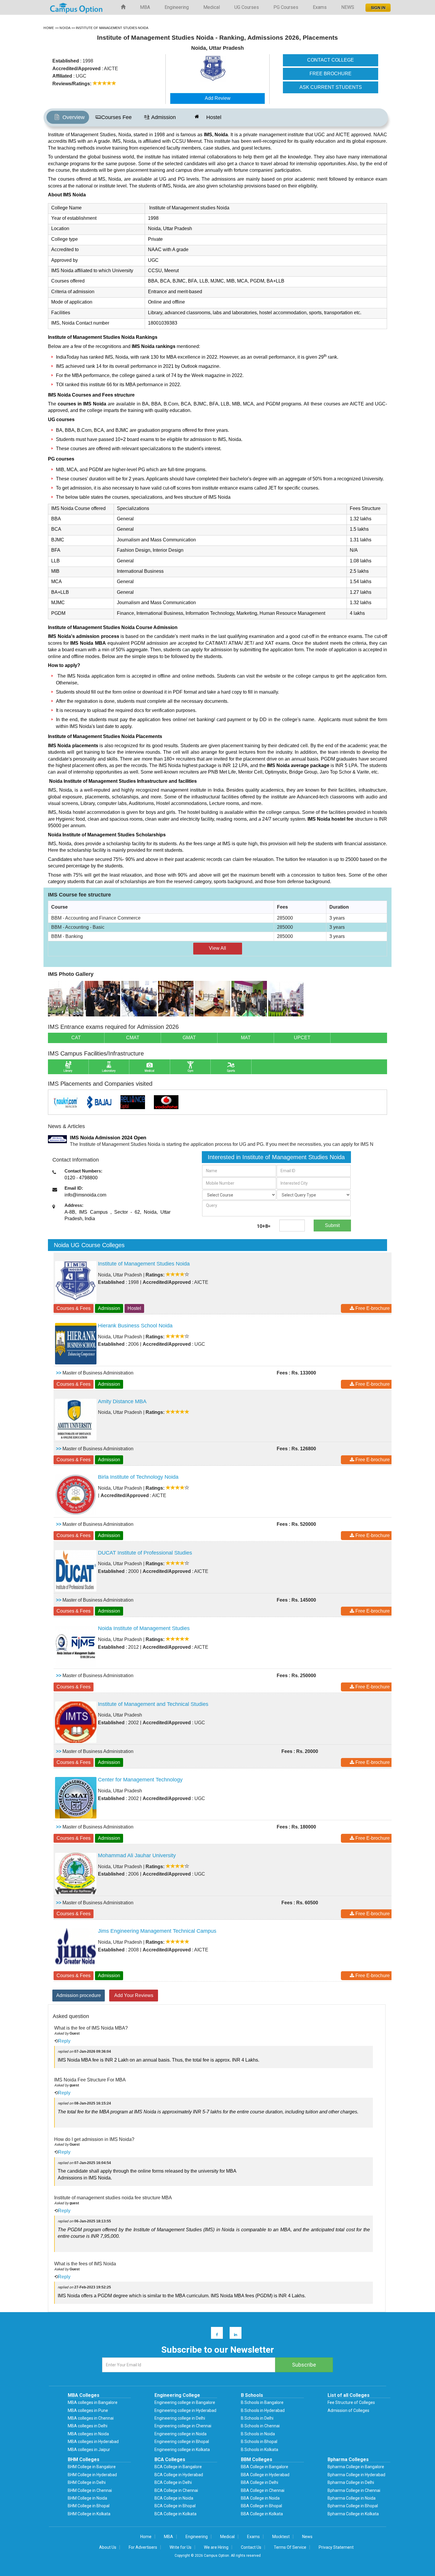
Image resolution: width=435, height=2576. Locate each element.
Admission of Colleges (348, 2410)
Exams (320, 7)
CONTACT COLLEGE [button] (331, 60)
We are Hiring (216, 2547)
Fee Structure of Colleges (351, 2402)
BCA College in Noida (174, 2498)
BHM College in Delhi (87, 2482)
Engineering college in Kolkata (182, 2450)
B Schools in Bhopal (259, 2442)
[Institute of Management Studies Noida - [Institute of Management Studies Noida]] (229, 69)
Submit (332, 1225)
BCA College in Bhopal (175, 2506)
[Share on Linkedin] (233, 2334)
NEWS (348, 7)
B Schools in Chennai (260, 2426)
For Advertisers (143, 2547)
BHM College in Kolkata (89, 2514)
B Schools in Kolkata (260, 2450)
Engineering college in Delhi (180, 2418)
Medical (212, 7)
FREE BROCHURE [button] (331, 74)
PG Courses (286, 7)
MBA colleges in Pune (88, 2410)
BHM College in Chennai (90, 2490)
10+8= (264, 1226)
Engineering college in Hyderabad (185, 2410)
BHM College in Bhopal (89, 2506)
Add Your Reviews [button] (134, 1995)
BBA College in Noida (260, 2498)
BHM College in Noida (87, 2498)
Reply (64, 2041)
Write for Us (181, 2547)
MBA (145, 7)
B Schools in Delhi (257, 2418)
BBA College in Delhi (260, 2482)
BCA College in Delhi (173, 2482)
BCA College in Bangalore (178, 2467)
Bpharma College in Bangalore (356, 2467)
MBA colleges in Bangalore (93, 2402)
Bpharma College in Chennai (354, 2490)
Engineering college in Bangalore (185, 2402)
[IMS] (66, 998)
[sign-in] (377, 6)
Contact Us (251, 2547)
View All (217, 948)
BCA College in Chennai (176, 2490)
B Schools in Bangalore (262, 2402)
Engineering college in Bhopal (182, 2442)
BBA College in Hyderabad (265, 2475)
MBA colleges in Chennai (91, 2418)
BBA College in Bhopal (261, 2506)
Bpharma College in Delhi (351, 2482)
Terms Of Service (290, 2547)
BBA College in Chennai (263, 2490)
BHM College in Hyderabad (92, 2475)
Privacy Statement (336, 2547)
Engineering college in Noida (181, 2434)
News (307, 2537)
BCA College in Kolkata (175, 2514)
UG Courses (247, 7)
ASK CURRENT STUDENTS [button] (331, 87)
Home (146, 2537)
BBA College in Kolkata (262, 2514)
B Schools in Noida (258, 2434)
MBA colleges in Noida (88, 2434)
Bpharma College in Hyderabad (356, 2475)
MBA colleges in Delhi (88, 2426)
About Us (108, 2547)
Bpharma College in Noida (352, 2498)
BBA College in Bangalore (265, 2467)
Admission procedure (79, 1995)
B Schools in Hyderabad (263, 2410)
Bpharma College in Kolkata (353, 2514)
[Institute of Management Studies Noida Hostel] (286, 998)
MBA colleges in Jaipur (89, 2450)
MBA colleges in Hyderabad (93, 2442)
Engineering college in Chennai (183, 2426)
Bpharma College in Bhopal (353, 2506)
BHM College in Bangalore (92, 2467)
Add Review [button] (218, 98)
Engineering (177, 7)
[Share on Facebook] (214, 2334)
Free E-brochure (372, 1308)
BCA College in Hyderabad (179, 2475)
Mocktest (281, 2537)
